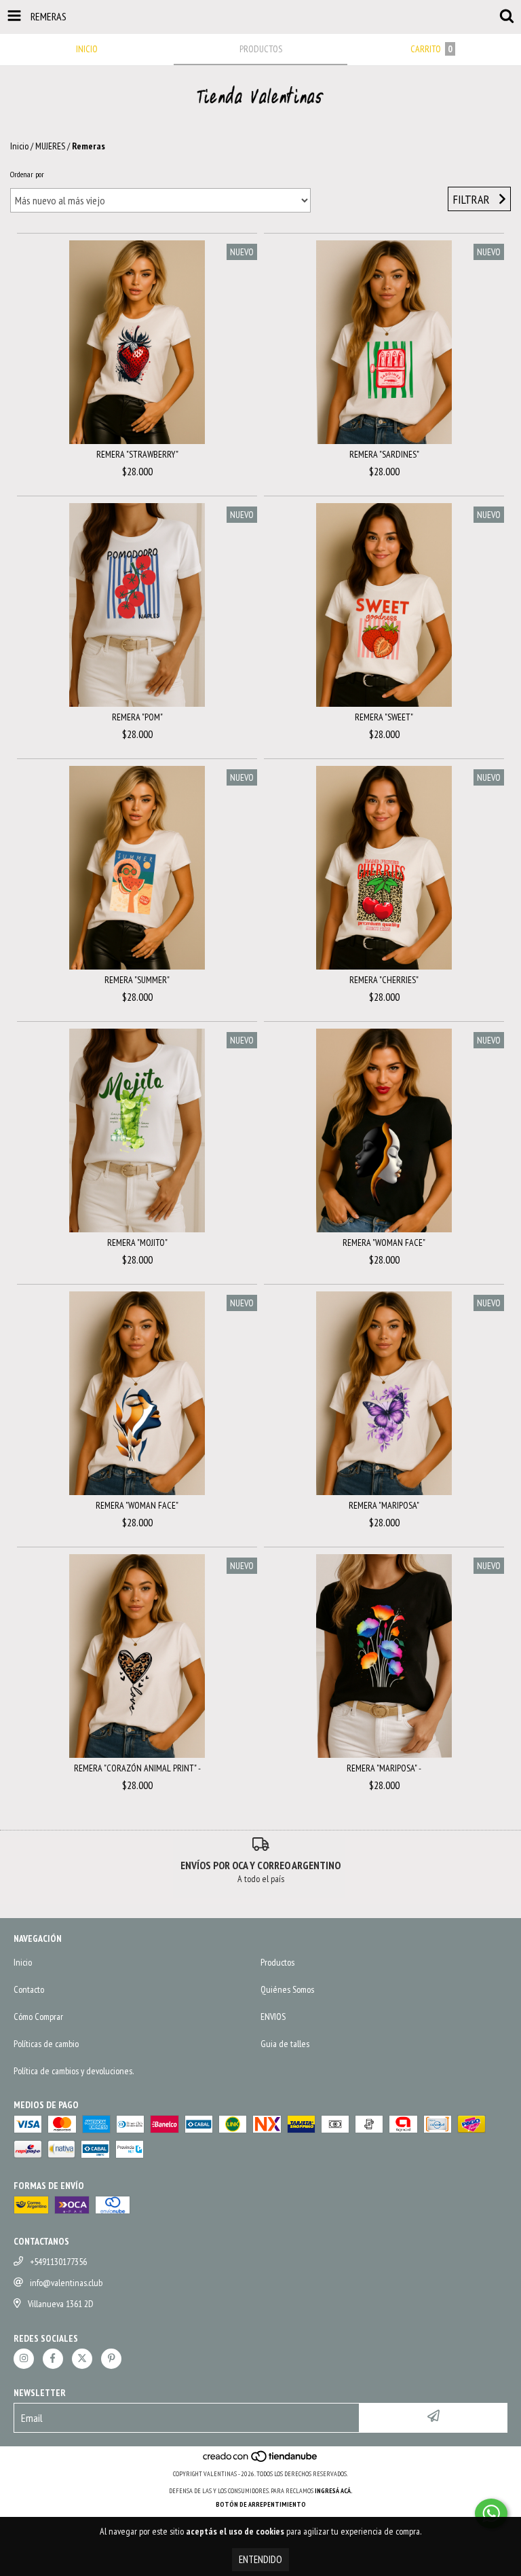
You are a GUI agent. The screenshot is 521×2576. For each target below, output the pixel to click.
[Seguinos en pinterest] (111, 2359)
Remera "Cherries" (384, 980)
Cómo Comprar (38, 2017)
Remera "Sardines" (384, 454)
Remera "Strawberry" (137, 454)
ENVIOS (273, 2017)
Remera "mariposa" (384, 1505)
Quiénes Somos (287, 1989)
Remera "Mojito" (137, 1243)
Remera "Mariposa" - (384, 1768)
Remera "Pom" (137, 717)
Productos (277, 1962)
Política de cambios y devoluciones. (74, 2071)
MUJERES (50, 146)
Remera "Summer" (137, 980)
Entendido (260, 2559)
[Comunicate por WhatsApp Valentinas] (491, 2514)
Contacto (29, 1989)
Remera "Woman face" (384, 1243)
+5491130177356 (58, 2262)
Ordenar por (27, 174)
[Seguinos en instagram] (24, 2359)
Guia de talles (285, 2044)
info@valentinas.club (66, 2283)
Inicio (19, 146)
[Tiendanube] (261, 2460)
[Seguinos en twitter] (82, 2359)
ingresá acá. (334, 2491)
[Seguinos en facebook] (53, 2359)
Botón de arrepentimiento (261, 2504)
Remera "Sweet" (384, 717)
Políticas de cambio (46, 2044)
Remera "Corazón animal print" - (137, 1768)
